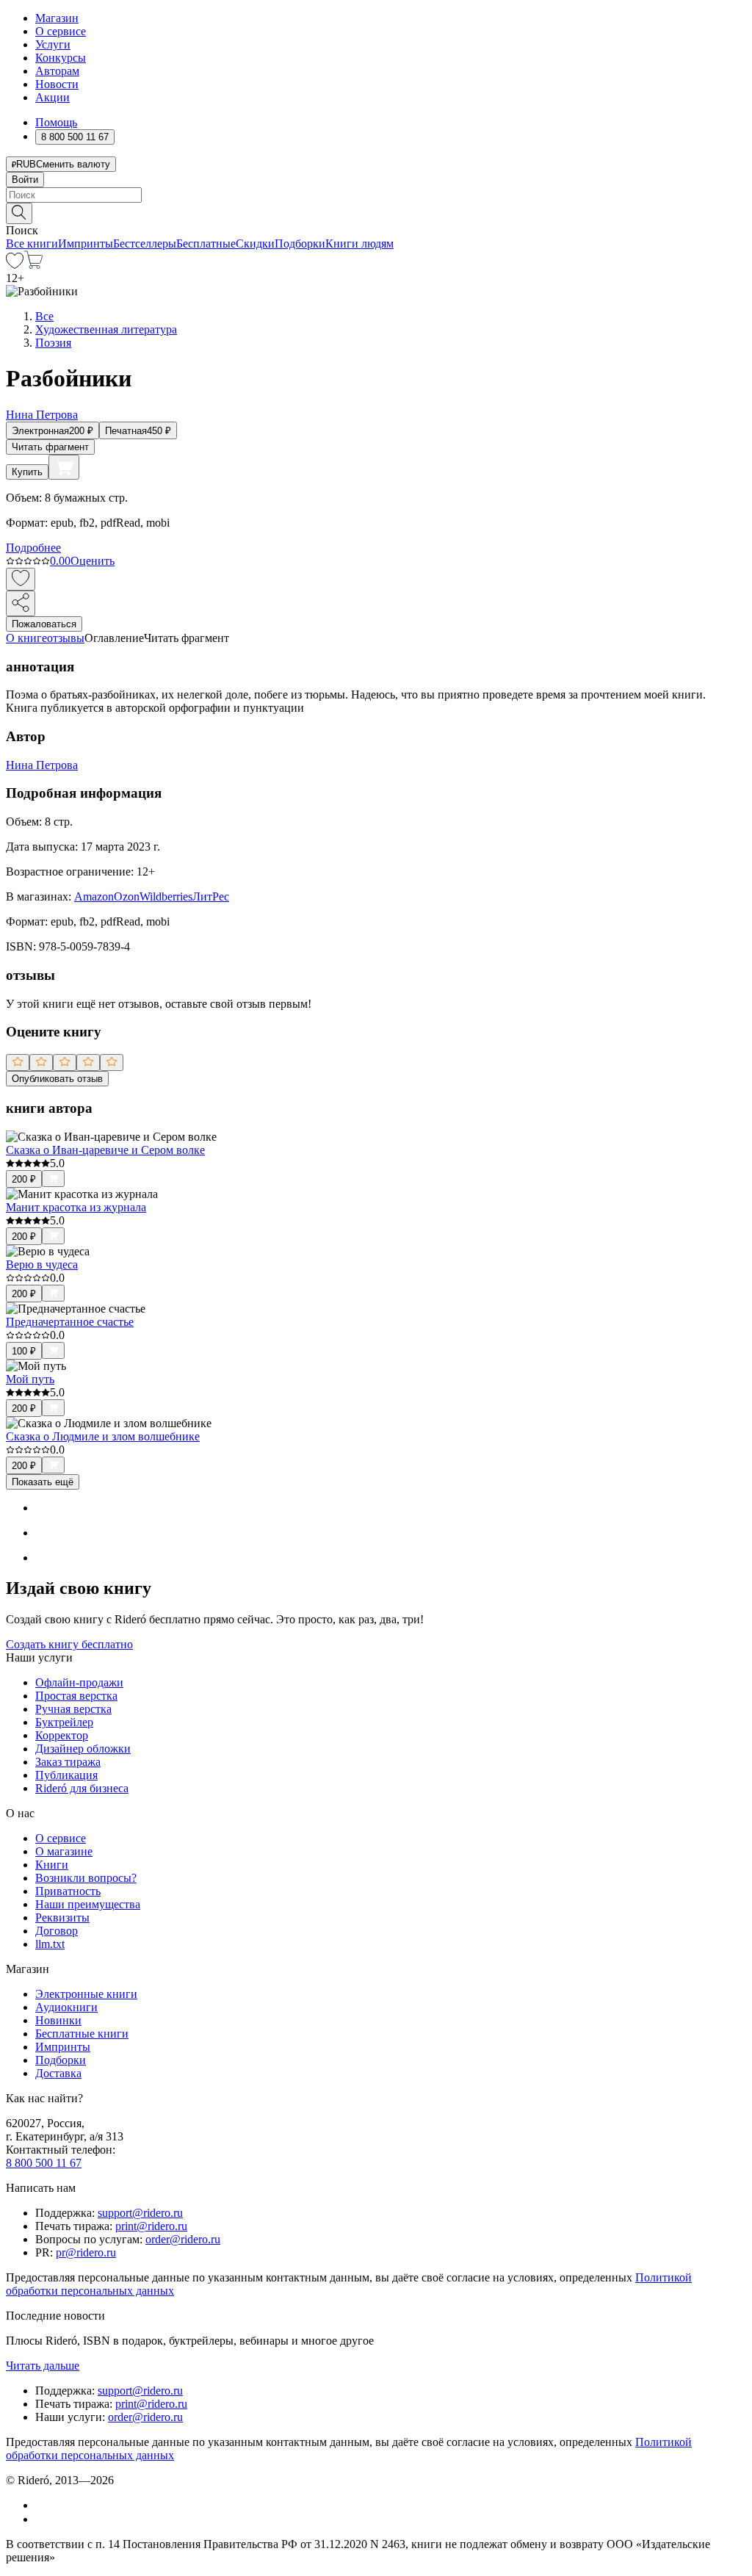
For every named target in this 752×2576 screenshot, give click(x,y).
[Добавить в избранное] (21, 579)
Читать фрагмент (50, 447)
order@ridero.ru (183, 2239)
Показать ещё (43, 1482)
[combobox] (376, 195)
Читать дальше (43, 2366)
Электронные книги (86, 1994)
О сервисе (61, 31)
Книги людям (359, 243)
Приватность (68, 1891)
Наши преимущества (88, 1904)
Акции (53, 97)
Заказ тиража (68, 1762)
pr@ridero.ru (86, 2252)
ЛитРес (211, 896)
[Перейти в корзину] (33, 265)
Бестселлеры (145, 243)
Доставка (58, 2073)
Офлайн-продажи (79, 1682)
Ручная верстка (73, 1709)
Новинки (58, 2020)
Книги (52, 1865)
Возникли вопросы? (86, 1878)
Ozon (127, 896)
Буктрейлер (64, 1722)
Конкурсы (61, 58)
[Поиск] (19, 213)
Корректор (62, 1735)
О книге (26, 638)
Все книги (32, 243)
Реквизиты (62, 1917)
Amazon (94, 896)
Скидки (255, 243)
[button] (376, 212)
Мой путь (30, 1379)
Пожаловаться (44, 624)
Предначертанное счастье (70, 1322)
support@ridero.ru (140, 2213)
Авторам (57, 71)
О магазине (64, 1851)
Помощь (56, 122)
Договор (57, 1931)
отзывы (66, 638)
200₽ (24, 1179)
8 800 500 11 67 (44, 2163)
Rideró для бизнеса (82, 1788)
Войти (25, 180)
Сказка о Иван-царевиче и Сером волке (105, 1150)
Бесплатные (206, 243)
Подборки (300, 243)
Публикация (66, 1775)
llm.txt (50, 1944)
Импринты (86, 243)
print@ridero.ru (151, 2226)
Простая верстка (76, 1696)
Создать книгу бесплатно (69, 1644)
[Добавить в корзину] (64, 467)
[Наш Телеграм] (41, 2519)
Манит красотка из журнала (76, 1207)
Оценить (93, 561)
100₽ (24, 1351)
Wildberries (166, 896)
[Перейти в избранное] (15, 265)
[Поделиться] (21, 603)
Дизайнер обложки (83, 1749)
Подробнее (33, 548)
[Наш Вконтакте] (43, 2505)
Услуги (53, 44)
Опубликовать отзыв (57, 1079)
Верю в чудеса (42, 1264)
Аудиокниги (66, 2007)
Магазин (57, 18)
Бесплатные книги (82, 2034)
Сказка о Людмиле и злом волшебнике (103, 1436)
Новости (57, 84)
